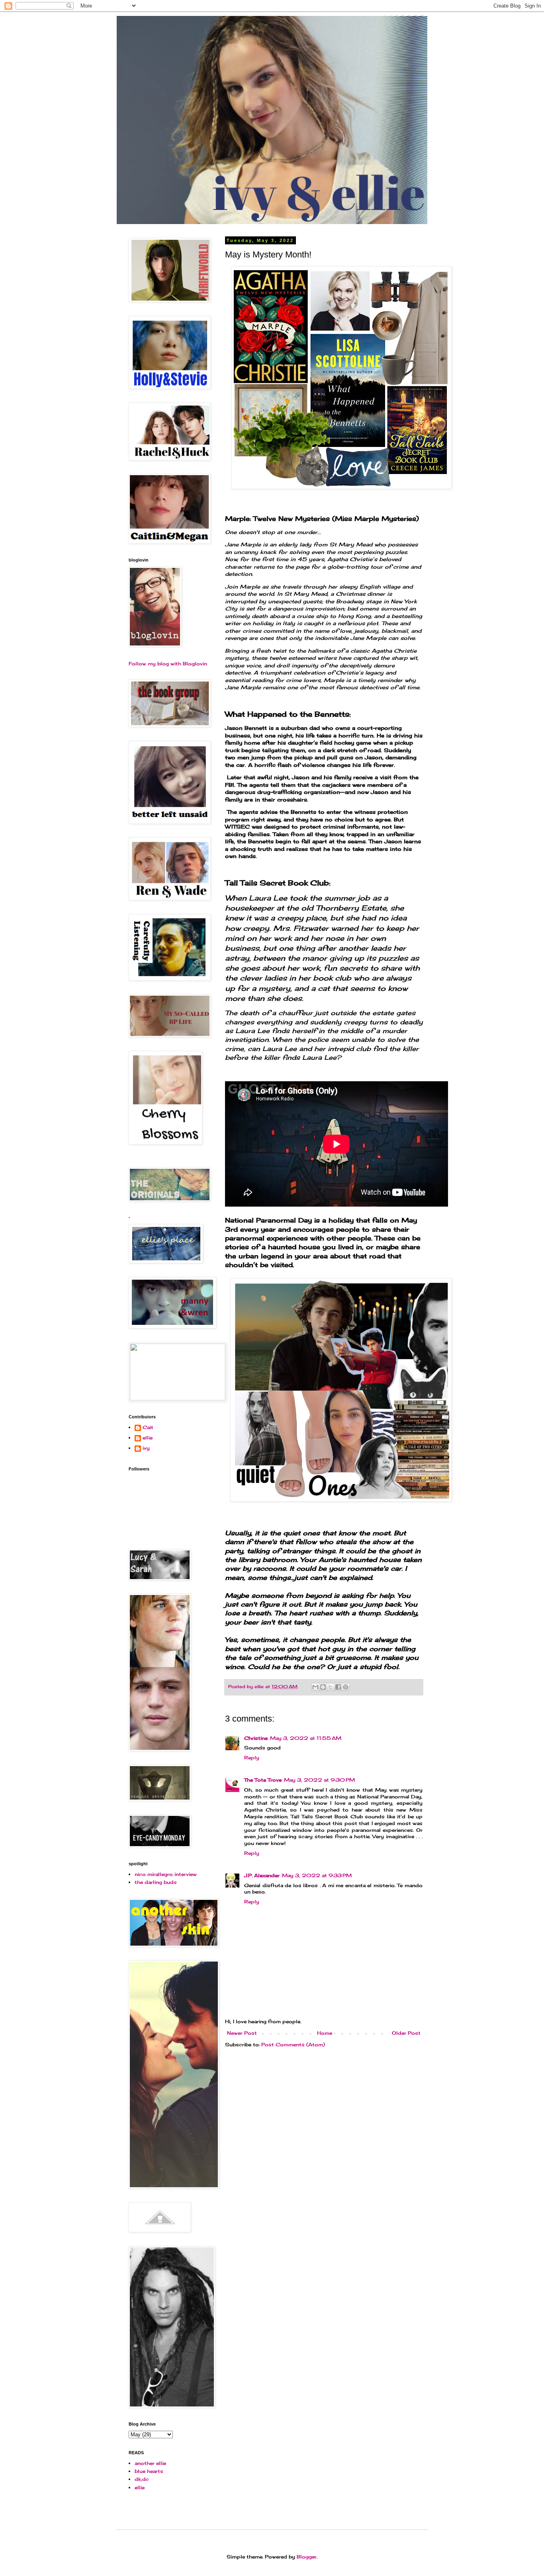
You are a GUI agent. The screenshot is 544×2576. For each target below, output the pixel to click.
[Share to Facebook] (338, 1687)
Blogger (307, 2557)
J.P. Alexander (262, 1875)
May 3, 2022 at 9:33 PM (317, 1875)
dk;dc (142, 2479)
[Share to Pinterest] (346, 1687)
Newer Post (242, 2033)
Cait (148, 1427)
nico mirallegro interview (166, 1874)
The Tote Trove (263, 1780)
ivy (146, 1448)
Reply (252, 1758)
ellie (148, 1438)
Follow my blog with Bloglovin (168, 664)
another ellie (150, 2463)
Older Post (406, 2033)
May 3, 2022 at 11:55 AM (306, 1738)
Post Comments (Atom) (293, 2045)
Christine (256, 1738)
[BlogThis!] (323, 1687)
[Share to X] (331, 1687)
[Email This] (315, 1687)
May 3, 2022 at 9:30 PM (319, 1780)
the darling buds (156, 1882)
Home (325, 2033)
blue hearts (149, 2471)
